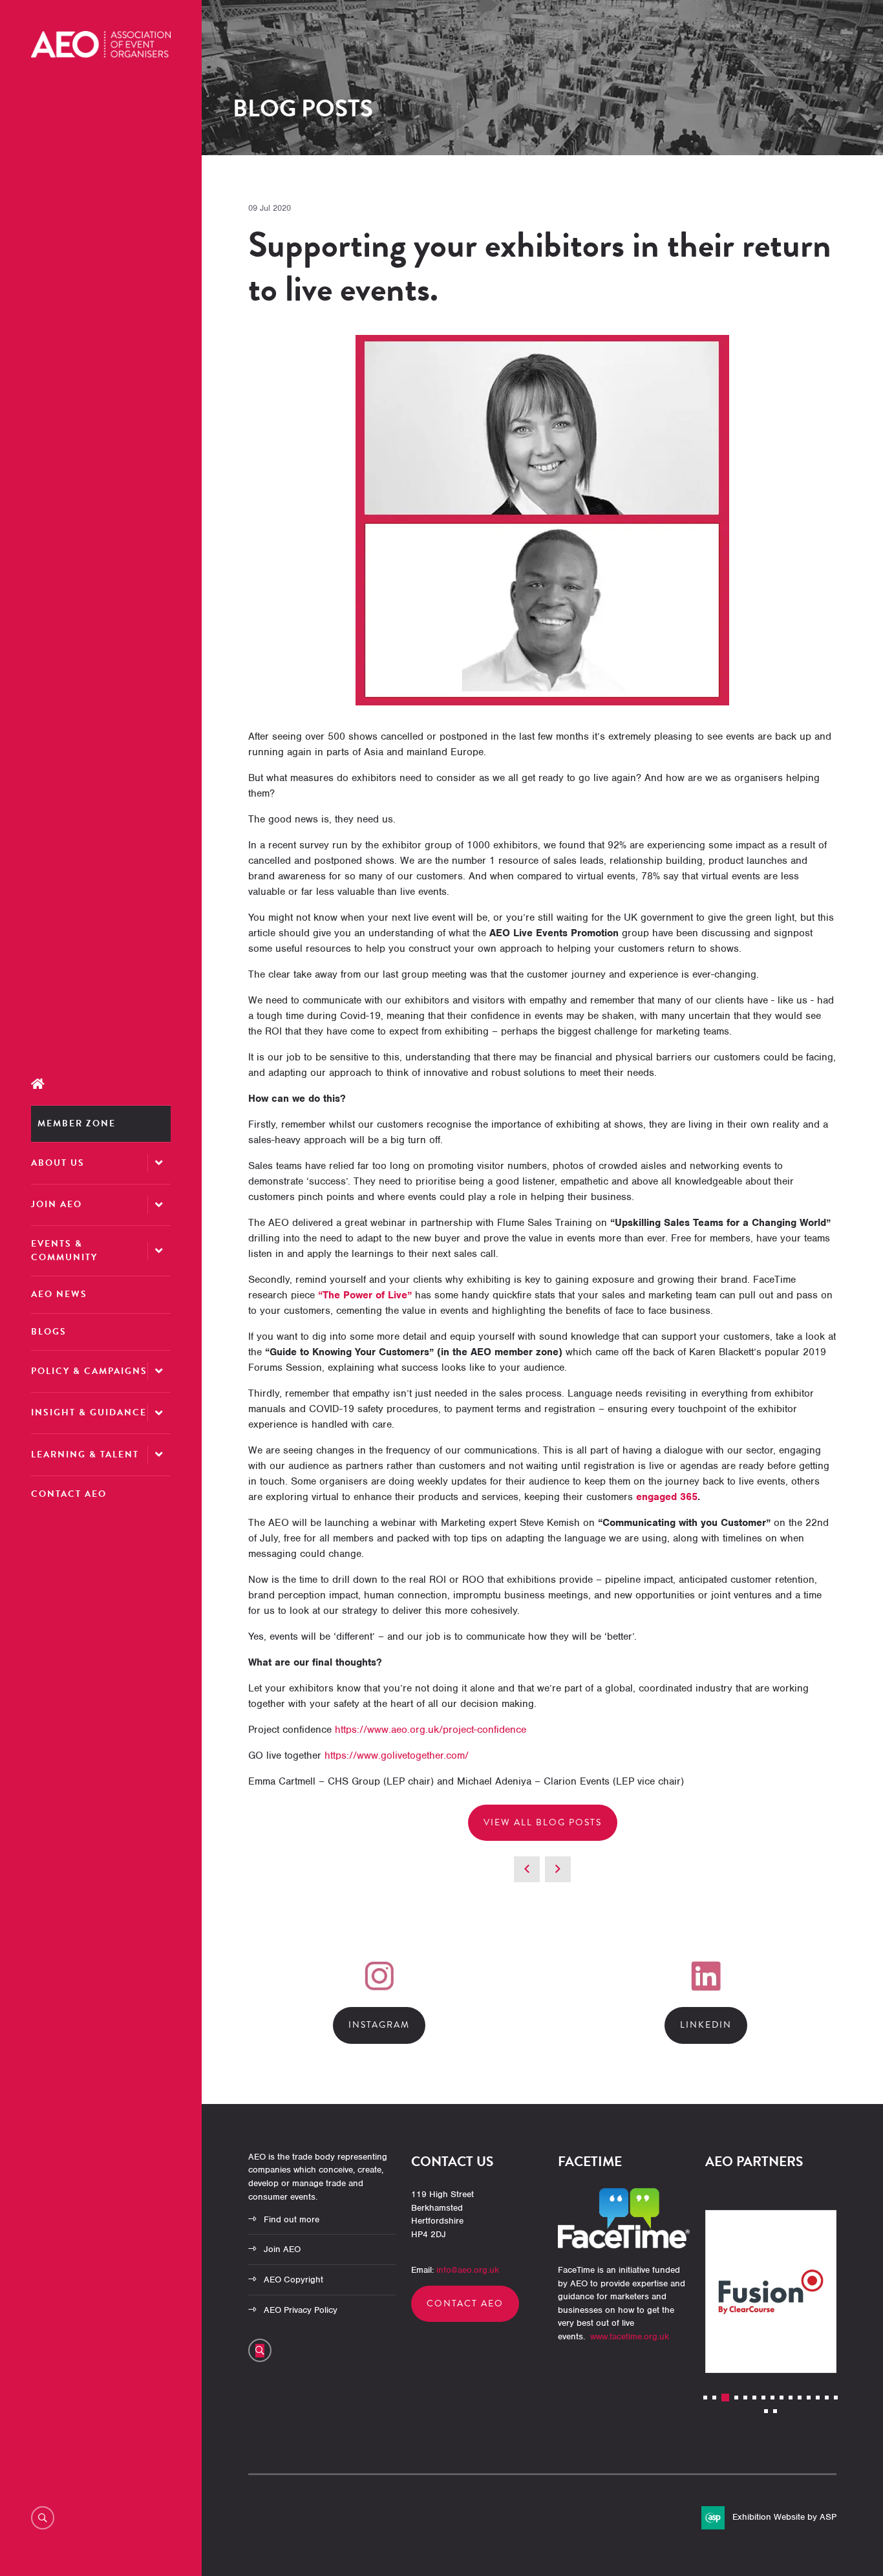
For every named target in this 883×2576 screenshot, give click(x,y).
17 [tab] (775, 2411)
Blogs (49, 1332)
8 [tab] (772, 2398)
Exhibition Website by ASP (784, 2517)
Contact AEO (69, 1494)
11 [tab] (800, 2398)
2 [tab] (714, 2398)
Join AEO (57, 1204)
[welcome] (101, 54)
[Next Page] (558, 1869)
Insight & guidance (89, 1412)
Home (101, 1084)
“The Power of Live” (365, 1295)
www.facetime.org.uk (630, 2336)
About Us (58, 1163)
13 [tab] (818, 2398)
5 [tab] (745, 2398)
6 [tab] (754, 2398)
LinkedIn (706, 2025)
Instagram (379, 2025)
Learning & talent (85, 1454)
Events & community (64, 1250)
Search (43, 2518)
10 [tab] (791, 2398)
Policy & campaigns (89, 1371)
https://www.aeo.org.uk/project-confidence (431, 1730)
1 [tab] (705, 2398)
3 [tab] (725, 2398)
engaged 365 (667, 1497)
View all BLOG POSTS (543, 1822)
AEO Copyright (293, 2280)
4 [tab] (736, 2398)
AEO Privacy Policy (301, 2310)
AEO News (59, 1294)
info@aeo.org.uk (468, 2270)
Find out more (292, 2219)
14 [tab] (827, 2398)
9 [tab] (782, 2398)
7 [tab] (763, 2398)
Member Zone (77, 1123)
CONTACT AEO (465, 2303)
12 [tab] (809, 2398)
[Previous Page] (527, 1869)
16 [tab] (766, 2411)
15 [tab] (836, 2398)
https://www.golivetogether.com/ (397, 1755)
